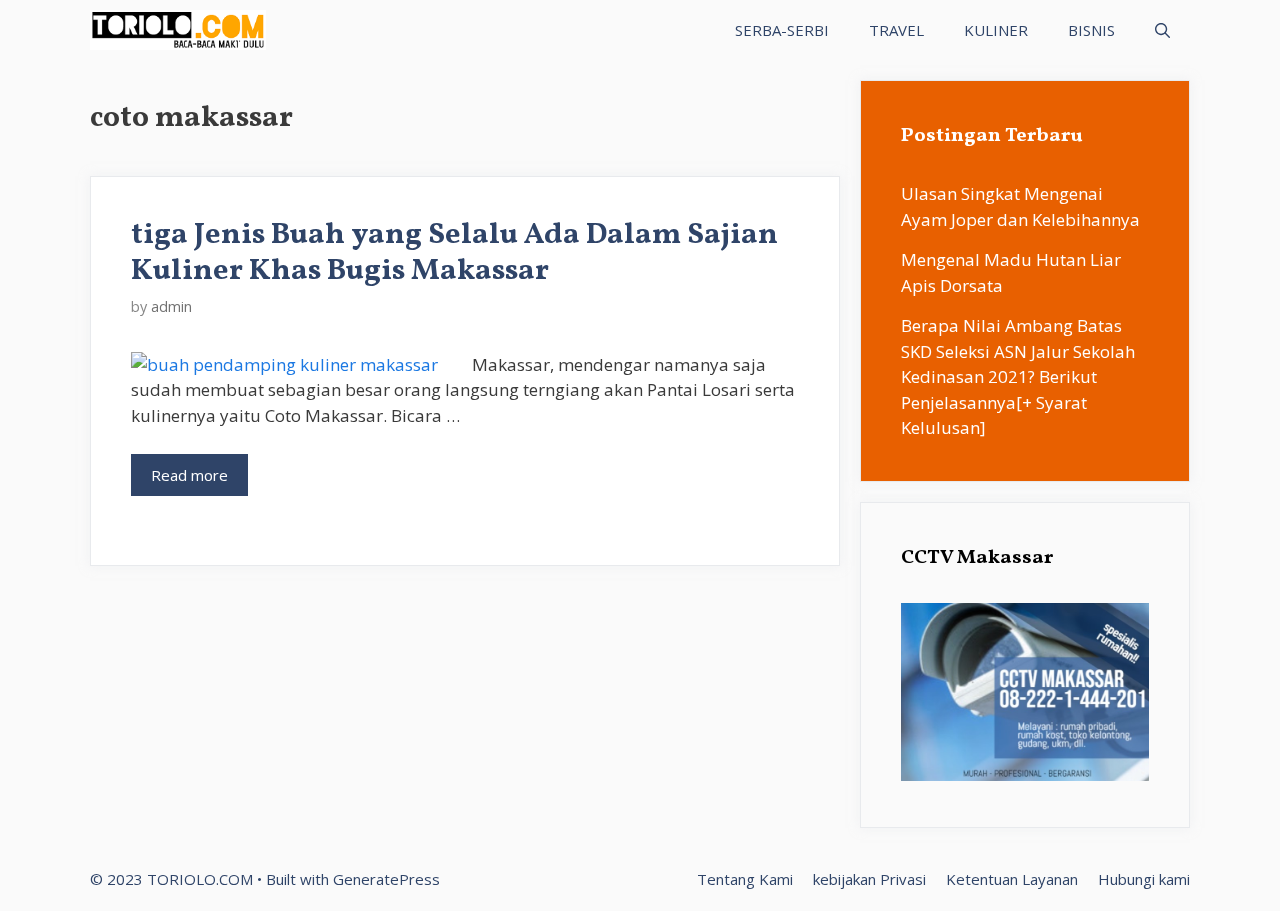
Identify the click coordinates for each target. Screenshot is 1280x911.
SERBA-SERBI (782, 30)
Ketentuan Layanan (1012, 879)
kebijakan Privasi (869, 879)
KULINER (996, 30)
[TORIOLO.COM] (178, 30)
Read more (189, 475)
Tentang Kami (745, 879)
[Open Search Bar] (1162, 30)
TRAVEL (896, 30)
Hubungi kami (1144, 879)
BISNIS (1091, 30)
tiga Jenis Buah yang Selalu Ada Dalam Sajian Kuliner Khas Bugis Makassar (454, 253)
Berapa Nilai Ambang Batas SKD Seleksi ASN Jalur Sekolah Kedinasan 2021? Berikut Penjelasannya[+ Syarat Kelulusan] (1018, 376)
